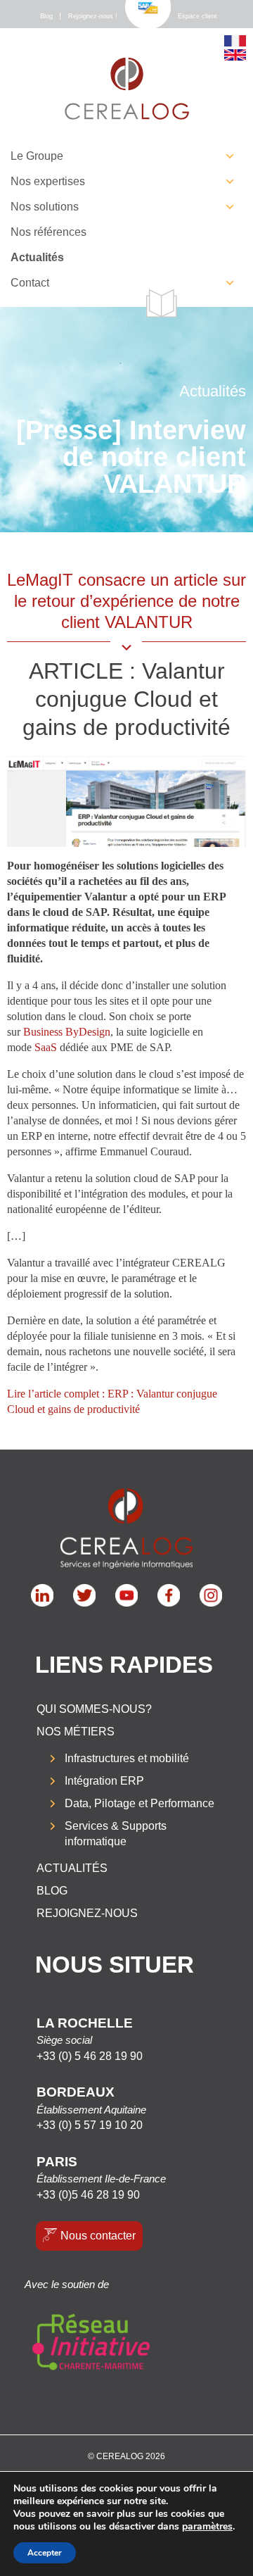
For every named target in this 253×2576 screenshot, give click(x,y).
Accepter (45, 2553)
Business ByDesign (67, 1032)
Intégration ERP (104, 1781)
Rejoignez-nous (87, 1913)
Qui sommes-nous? (94, 1709)
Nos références (48, 232)
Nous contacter (98, 2236)
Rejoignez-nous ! (93, 16)
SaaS (46, 1047)
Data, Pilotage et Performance (140, 1803)
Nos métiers (76, 1732)
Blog (46, 16)
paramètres (207, 2527)
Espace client (197, 16)
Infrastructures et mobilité (127, 1758)
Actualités (37, 257)
